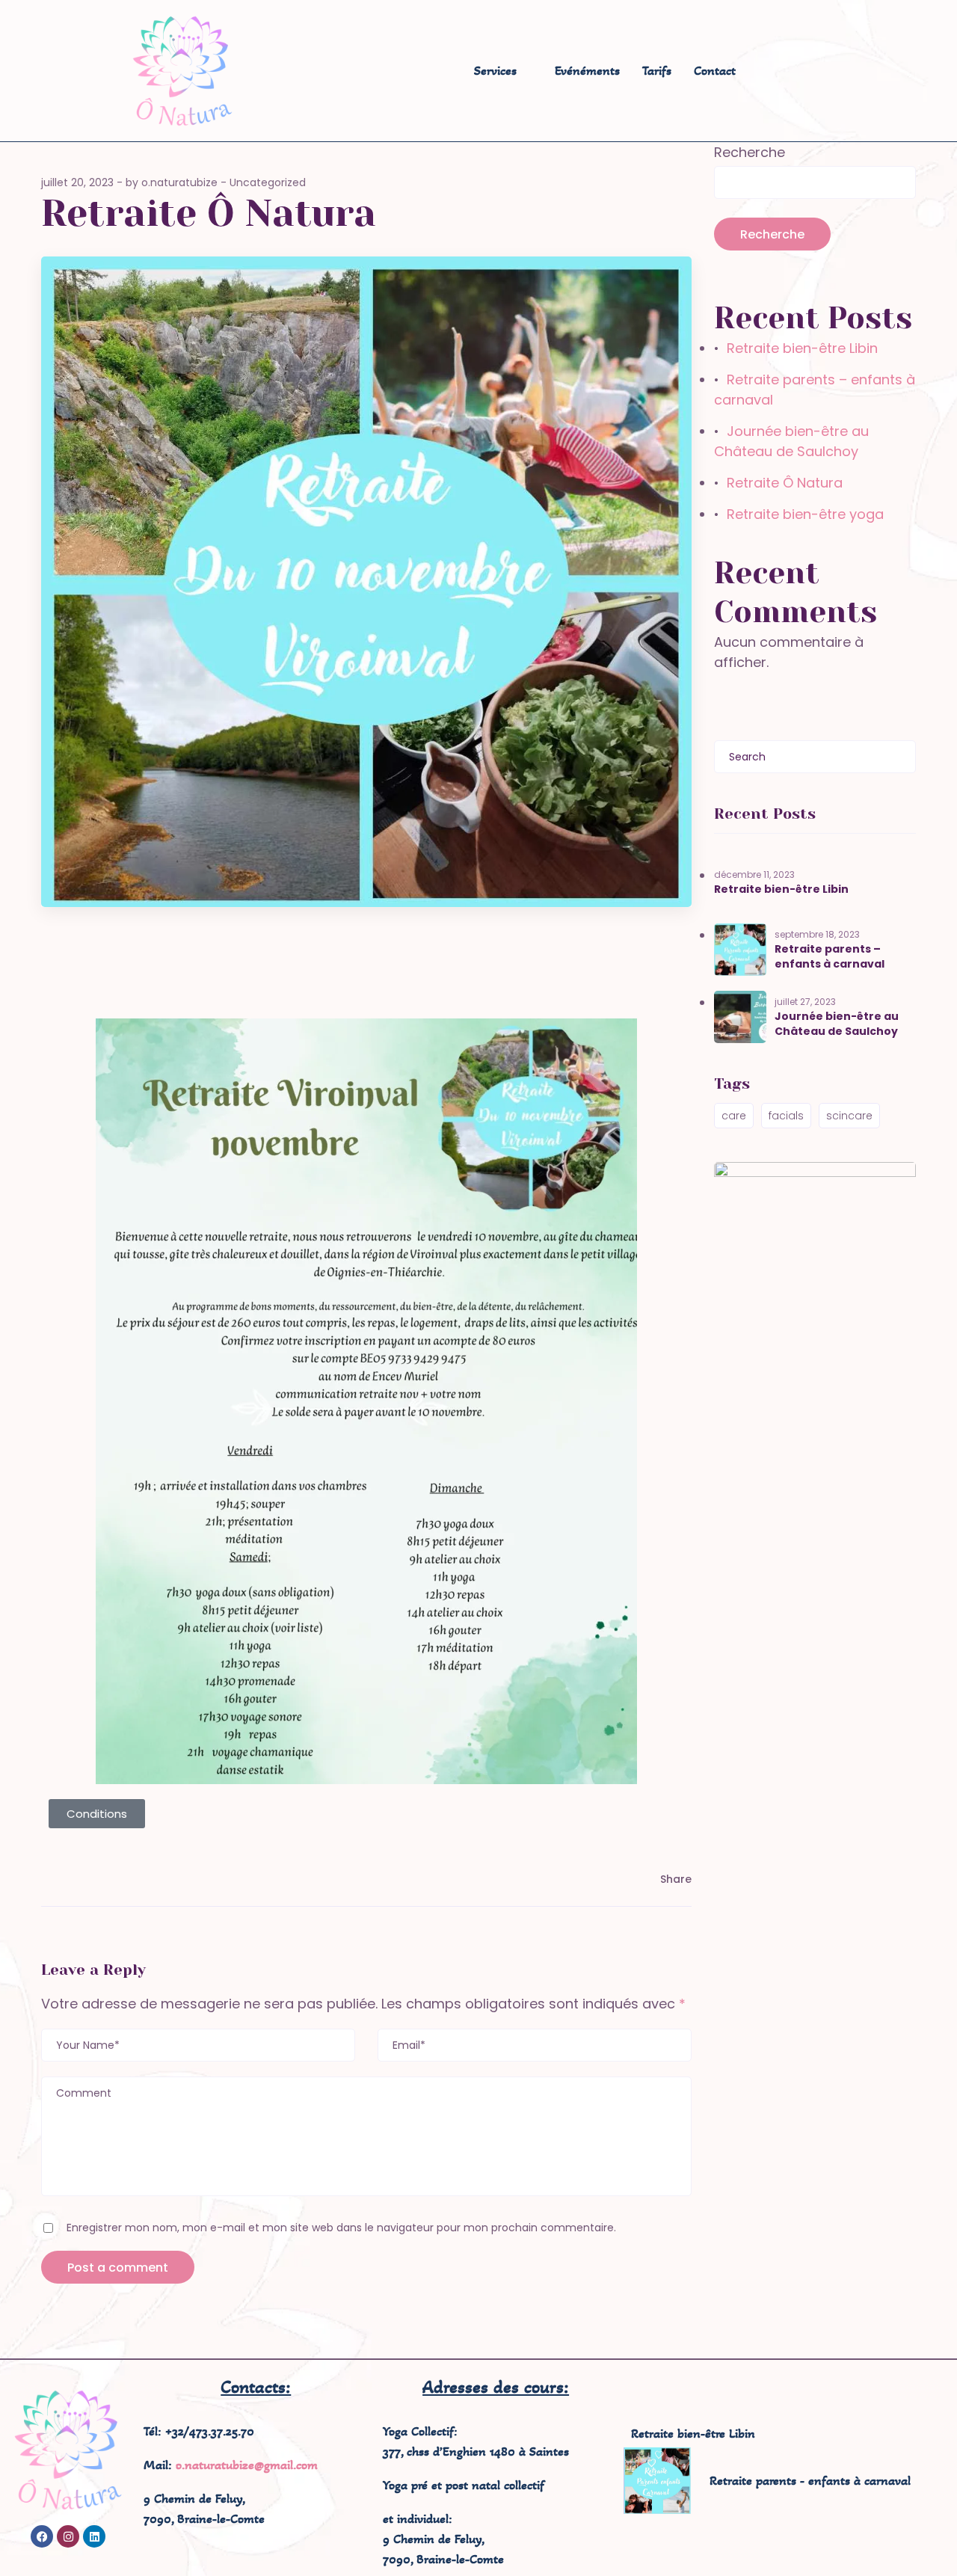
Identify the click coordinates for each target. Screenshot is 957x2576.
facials (786, 1116)
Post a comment (118, 2268)
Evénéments (587, 70)
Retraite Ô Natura (785, 483)
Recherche (750, 152)
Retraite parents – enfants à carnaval (830, 956)
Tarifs (657, 70)
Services (495, 70)
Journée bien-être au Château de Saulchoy (837, 1024)
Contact (715, 70)
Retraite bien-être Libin (802, 348)
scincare (849, 1116)
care (734, 1116)
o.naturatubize (179, 182)
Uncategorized (268, 182)
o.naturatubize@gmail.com (247, 2465)
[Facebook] (42, 2536)
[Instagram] (68, 2536)
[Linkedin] (94, 2536)
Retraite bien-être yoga (805, 514)
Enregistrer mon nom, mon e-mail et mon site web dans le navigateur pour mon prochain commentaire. (341, 2228)
